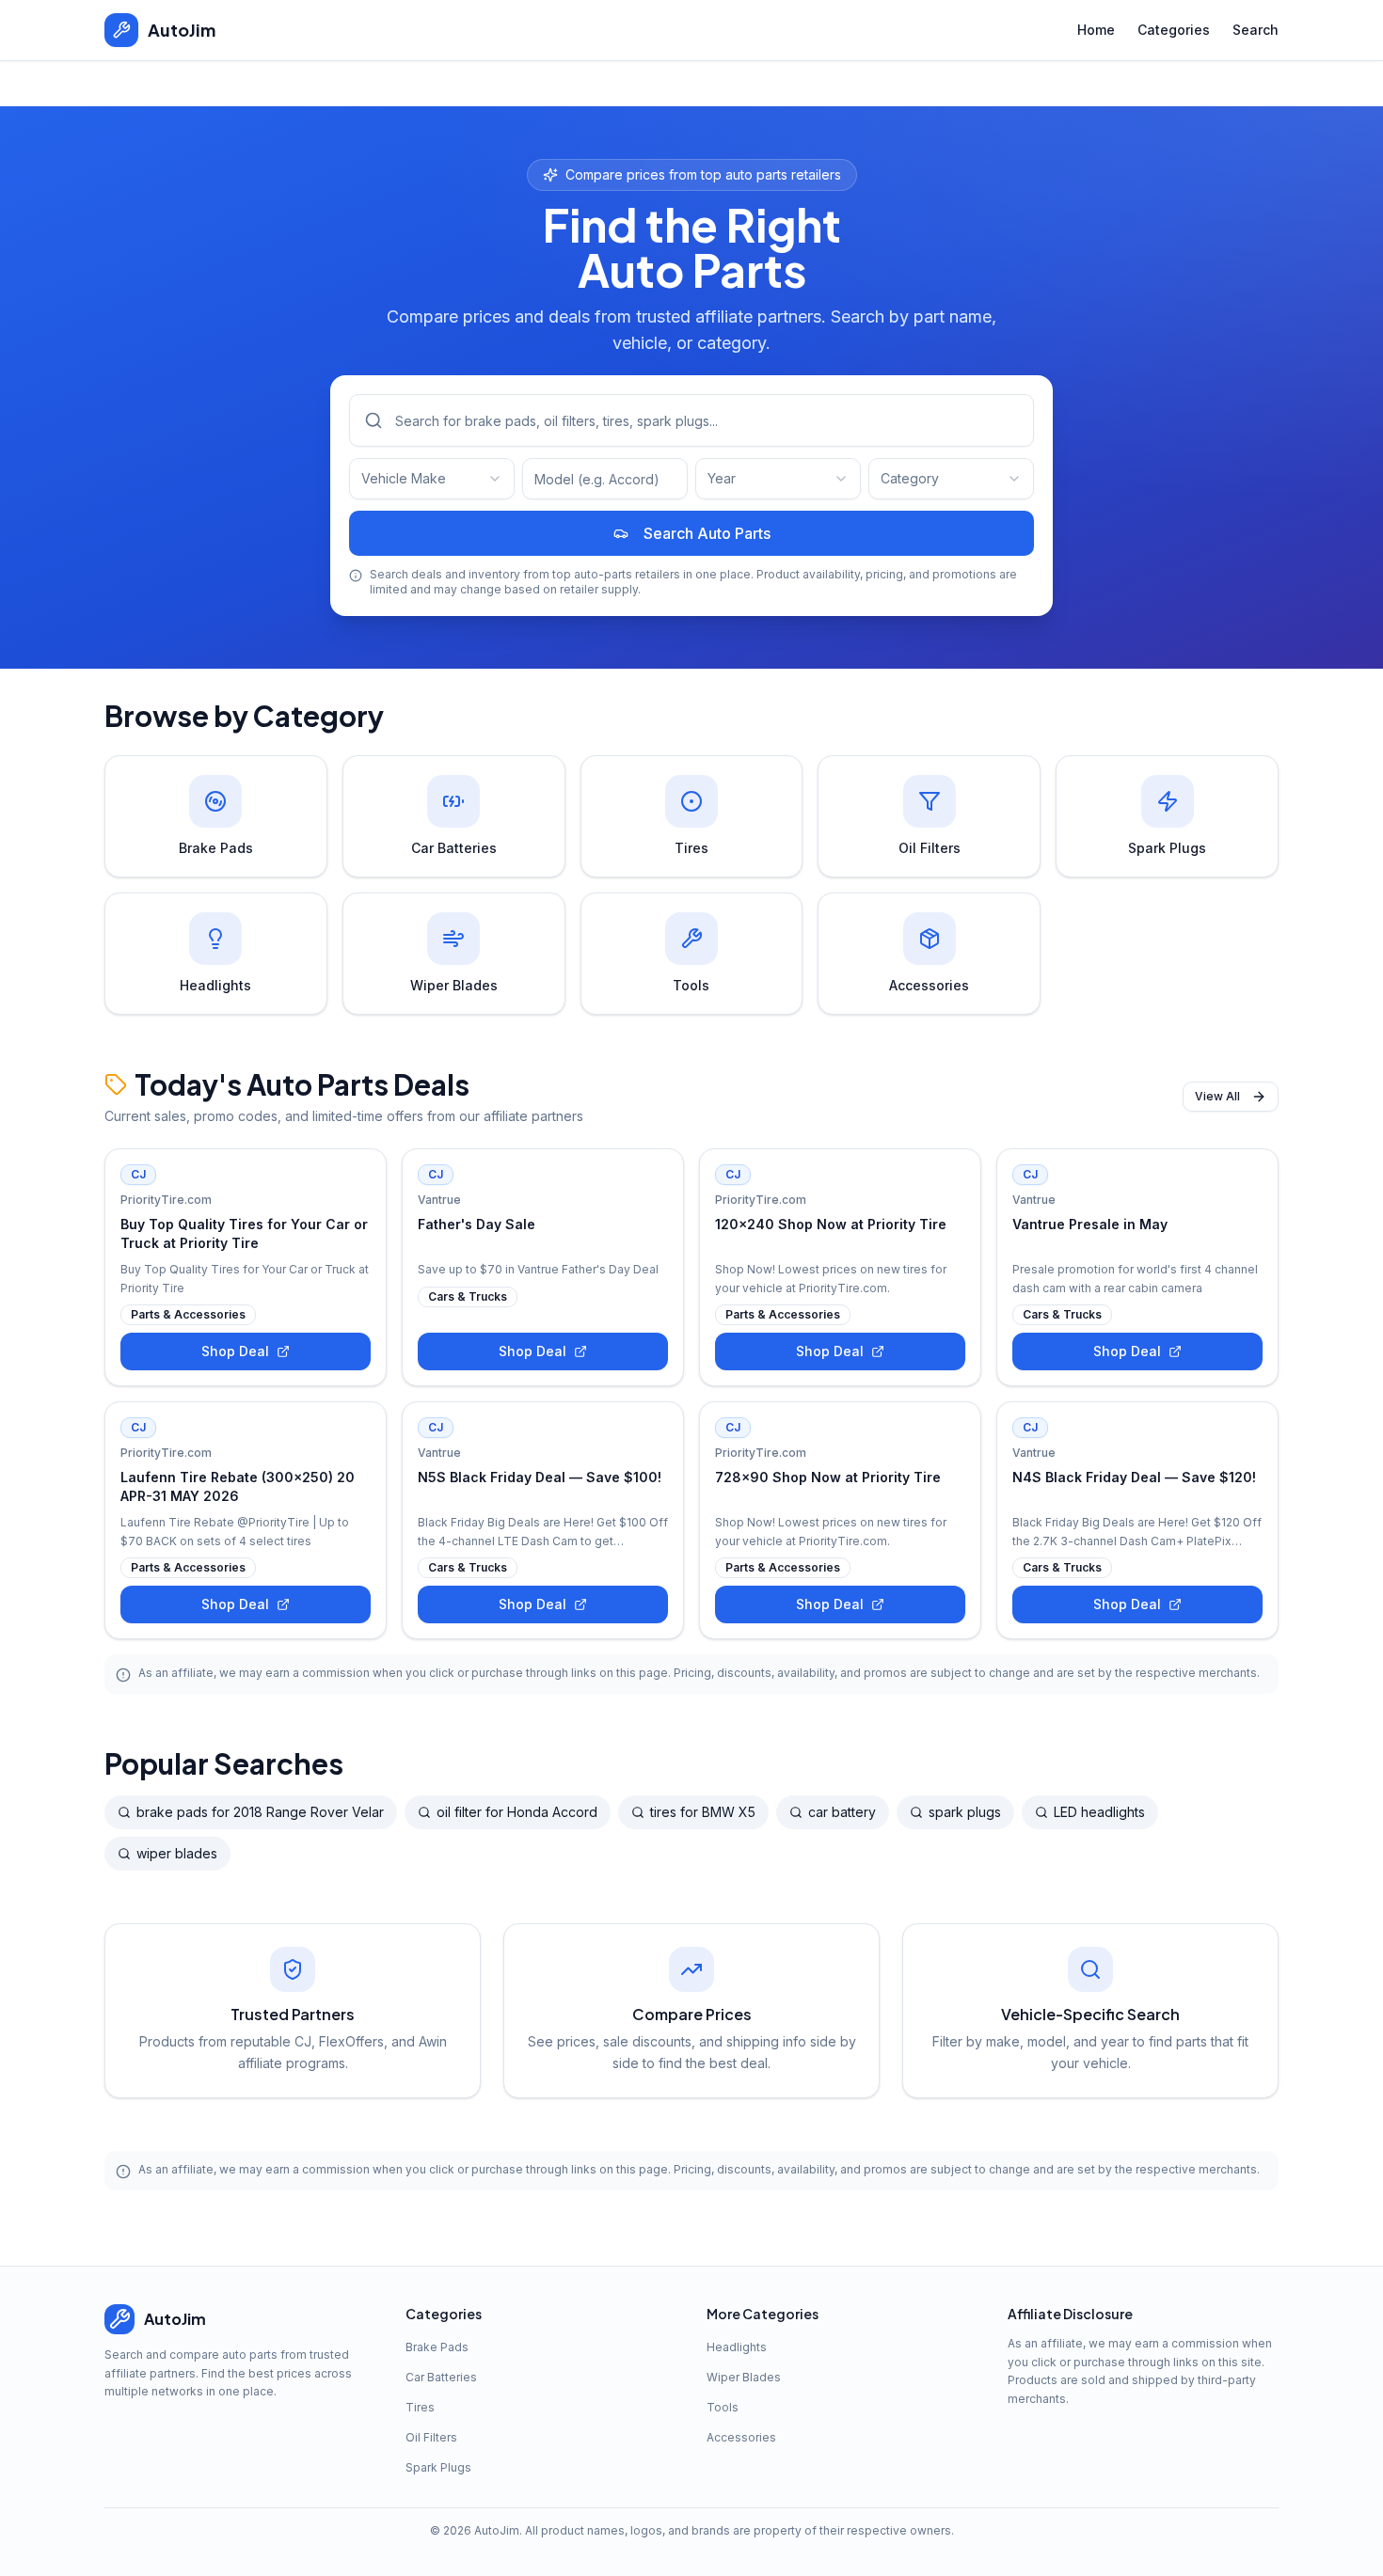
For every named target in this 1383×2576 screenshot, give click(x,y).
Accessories (741, 2437)
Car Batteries (441, 2377)
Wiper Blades (744, 2377)
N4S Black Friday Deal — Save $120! (1134, 1477)
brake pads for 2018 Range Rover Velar (260, 1812)
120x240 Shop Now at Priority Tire (831, 1224)
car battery (842, 1812)
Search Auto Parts (707, 533)
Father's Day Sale (477, 1224)
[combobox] (432, 479)
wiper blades (177, 1853)
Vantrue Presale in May (1090, 1224)
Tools (723, 2407)
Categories (1174, 30)
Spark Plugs (438, 2467)
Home (1096, 30)
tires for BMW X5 (703, 1812)
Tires (420, 2407)
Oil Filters (431, 2437)
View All (1217, 1096)
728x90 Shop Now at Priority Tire (828, 1477)
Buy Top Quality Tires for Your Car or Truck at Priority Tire (244, 1233)
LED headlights (1099, 1812)
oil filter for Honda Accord (517, 1812)
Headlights (737, 2347)
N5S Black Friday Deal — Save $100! (540, 1477)
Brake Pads (437, 2347)
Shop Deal (235, 1351)
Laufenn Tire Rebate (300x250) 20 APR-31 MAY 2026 (238, 1486)
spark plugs (965, 1812)
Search (1256, 30)
